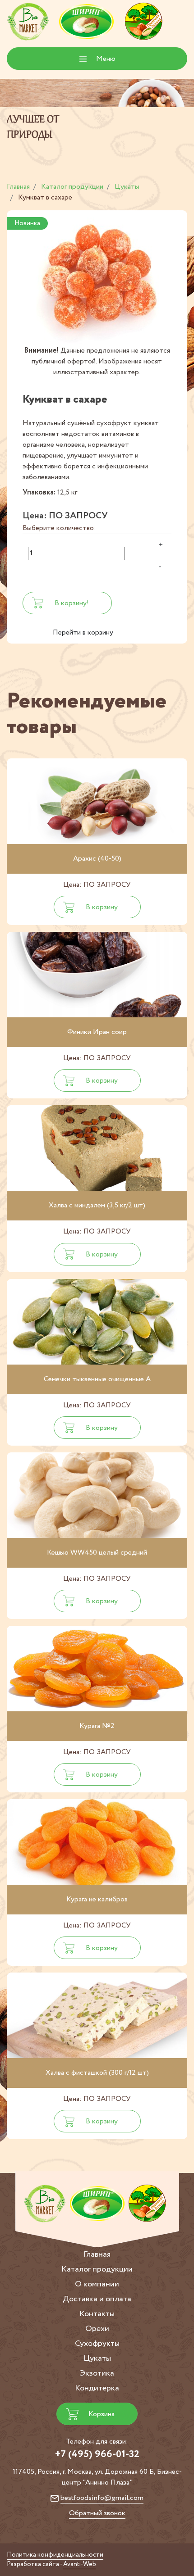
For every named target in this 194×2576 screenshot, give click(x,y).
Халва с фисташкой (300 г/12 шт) (97, 2073)
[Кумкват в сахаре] (97, 278)
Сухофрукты (97, 2344)
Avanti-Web (80, 2564)
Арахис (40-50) (97, 859)
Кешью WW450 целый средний (97, 1553)
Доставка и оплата (97, 2299)
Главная (97, 2254)
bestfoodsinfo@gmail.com (102, 2498)
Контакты (97, 2314)
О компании (97, 2284)
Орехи (97, 2329)
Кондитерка (97, 2388)
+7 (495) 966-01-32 (97, 2454)
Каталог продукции (97, 2269)
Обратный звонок (97, 2513)
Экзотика (97, 2373)
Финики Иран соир (97, 1032)
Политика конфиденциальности (55, 2555)
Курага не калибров (97, 1899)
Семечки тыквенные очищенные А (97, 1379)
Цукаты (97, 2358)
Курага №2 (97, 1726)
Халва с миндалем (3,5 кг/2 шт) (97, 1205)
